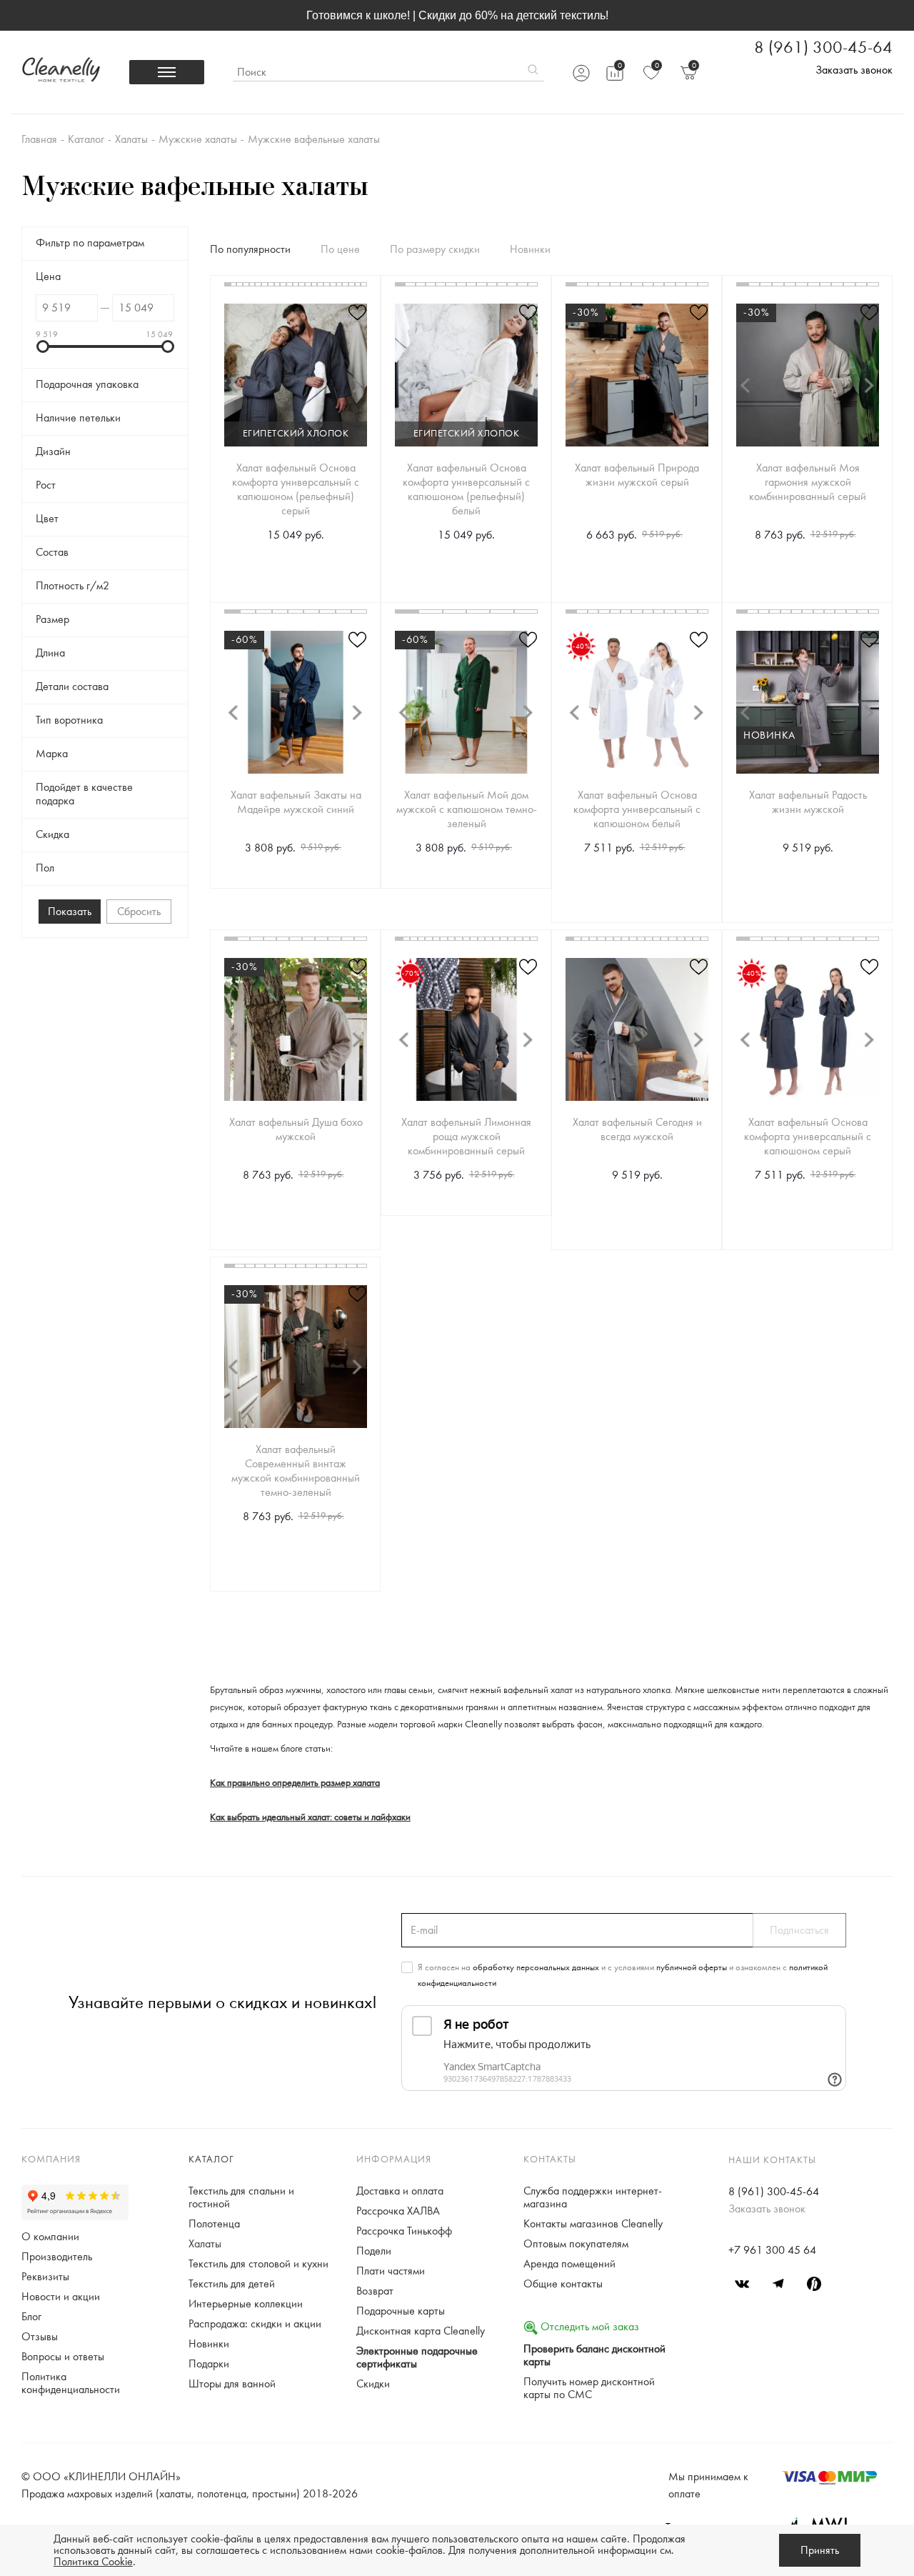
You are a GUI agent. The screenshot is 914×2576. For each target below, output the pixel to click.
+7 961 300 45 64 (772, 2250)
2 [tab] (234, 284)
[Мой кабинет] (581, 73)
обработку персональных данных (536, 1967)
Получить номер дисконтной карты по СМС (589, 2388)
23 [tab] (364, 284)
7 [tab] (265, 284)
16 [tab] (320, 284)
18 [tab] (333, 284)
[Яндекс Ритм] (814, 2284)
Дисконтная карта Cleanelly (421, 2331)
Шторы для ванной (232, 2384)
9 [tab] (277, 284)
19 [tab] (340, 284)
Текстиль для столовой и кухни (258, 2264)
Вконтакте (743, 2284)
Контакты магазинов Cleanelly (593, 2224)
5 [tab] (252, 284)
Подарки (209, 2364)
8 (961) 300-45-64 (823, 48)
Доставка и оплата (400, 2191)
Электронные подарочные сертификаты (417, 2357)
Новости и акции (61, 2297)
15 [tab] (315, 284)
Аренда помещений (569, 2264)
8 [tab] (271, 284)
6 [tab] (258, 284)
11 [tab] (290, 284)
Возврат (375, 2291)
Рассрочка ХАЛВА (398, 2211)
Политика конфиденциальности (71, 2383)
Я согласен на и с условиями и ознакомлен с (623, 1975)
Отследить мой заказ (588, 2327)
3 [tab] (240, 284)
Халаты (205, 2244)
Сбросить (139, 912)
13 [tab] (302, 284)
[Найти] (533, 72)
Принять (820, 2550)
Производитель (57, 2257)
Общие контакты (563, 2284)
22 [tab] (358, 284)
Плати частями (391, 2271)
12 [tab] (296, 284)
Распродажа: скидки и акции (255, 2324)
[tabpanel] (296, 375)
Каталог (211, 2160)
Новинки (209, 2344)
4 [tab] (246, 284)
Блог (31, 2317)
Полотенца (214, 2224)
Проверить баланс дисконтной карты (594, 2355)
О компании (50, 2237)
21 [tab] (352, 284)
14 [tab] (308, 284)
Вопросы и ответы (63, 2357)
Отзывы (40, 2337)
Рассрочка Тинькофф (404, 2231)
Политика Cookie (93, 2562)
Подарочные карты (401, 2311)
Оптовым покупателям (576, 2244)
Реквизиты (45, 2277)
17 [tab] (327, 284)
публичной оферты (692, 1967)
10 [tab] (283, 284)
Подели (374, 2251)
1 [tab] (227, 284)
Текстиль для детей (232, 2284)
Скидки (373, 2384)
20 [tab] (345, 284)
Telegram (778, 2284)
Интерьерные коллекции (246, 2304)
